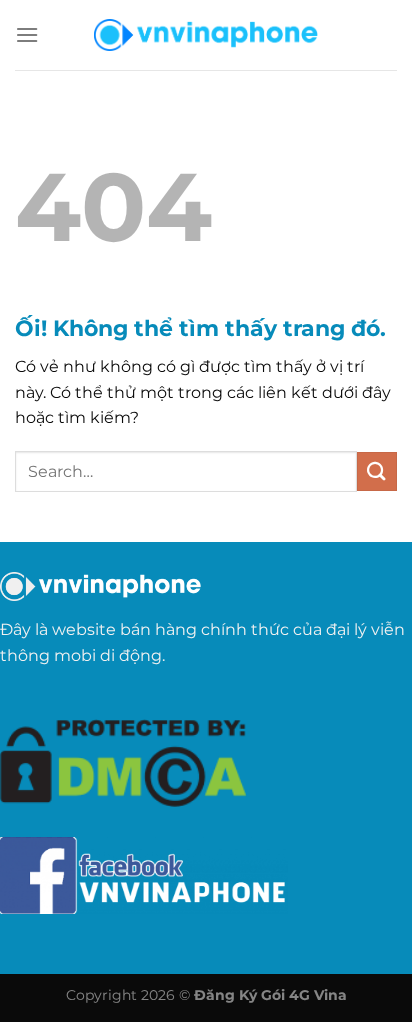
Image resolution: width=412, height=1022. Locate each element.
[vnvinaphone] (206, 35)
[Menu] (27, 34)
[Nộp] (377, 471)
